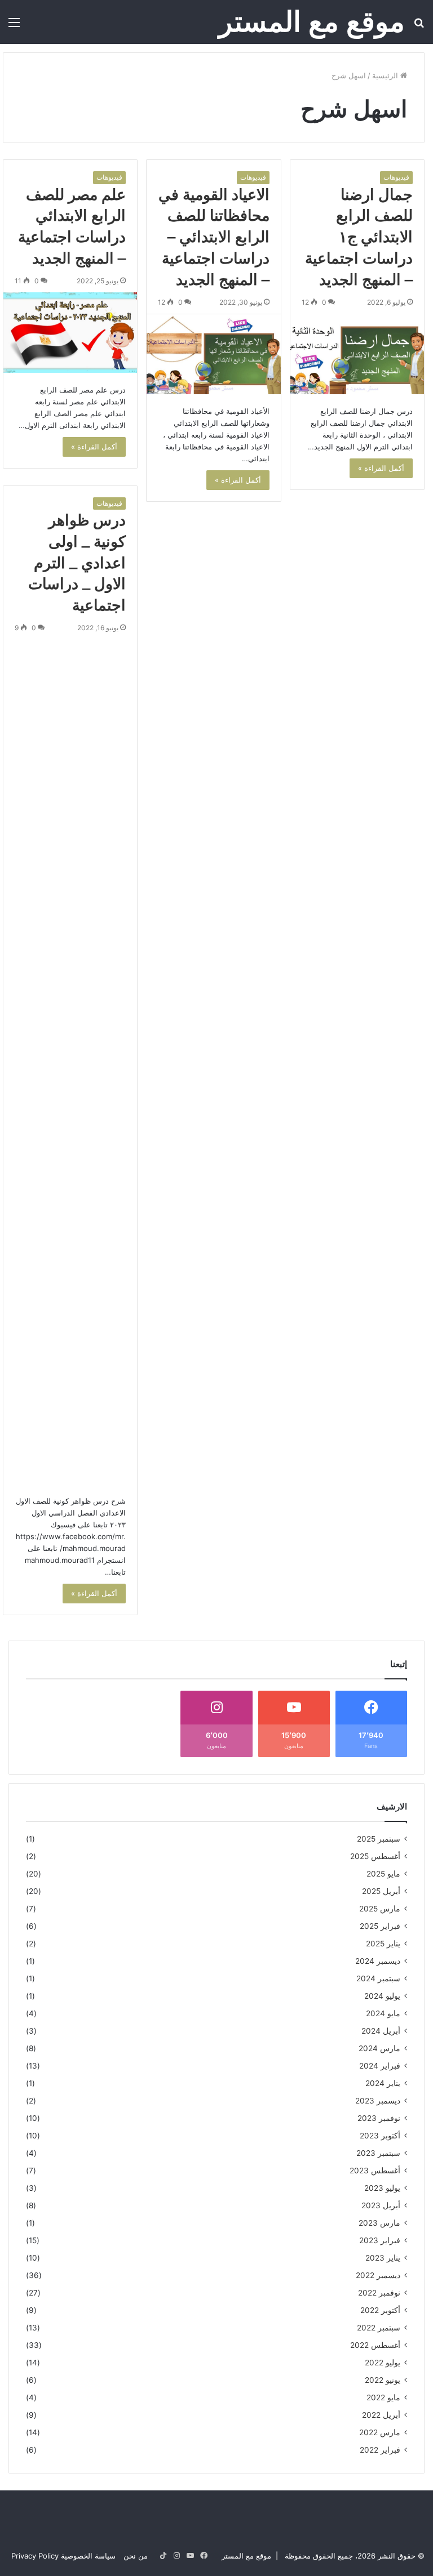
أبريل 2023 (381, 2205)
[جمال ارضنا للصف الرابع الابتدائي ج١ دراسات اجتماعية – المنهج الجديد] (357, 354)
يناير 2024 (383, 2083)
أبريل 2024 (381, 2031)
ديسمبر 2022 (378, 2275)
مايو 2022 (383, 2397)
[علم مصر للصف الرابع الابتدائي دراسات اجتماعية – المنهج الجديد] (70, 333)
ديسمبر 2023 (378, 2101)
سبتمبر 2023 (378, 2153)
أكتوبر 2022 (380, 2310)
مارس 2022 (380, 2432)
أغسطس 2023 (375, 2171)
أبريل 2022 (381, 2415)
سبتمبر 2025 (379, 1839)
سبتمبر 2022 (379, 2328)
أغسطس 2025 (375, 1856)
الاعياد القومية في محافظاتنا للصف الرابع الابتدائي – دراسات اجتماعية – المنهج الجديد (214, 237)
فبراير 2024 (380, 2066)
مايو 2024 (383, 2013)
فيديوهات (396, 177)
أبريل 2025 (381, 1891)
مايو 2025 (383, 1874)
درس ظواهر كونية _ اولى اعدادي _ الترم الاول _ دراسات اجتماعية (77, 563)
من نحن (136, 2556)
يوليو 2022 (383, 2363)
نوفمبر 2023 (379, 2118)
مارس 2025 (380, 1909)
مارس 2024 (379, 2048)
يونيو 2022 (383, 2380)
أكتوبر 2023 (380, 2136)
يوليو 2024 (382, 1996)
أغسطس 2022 (375, 2345)
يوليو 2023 (382, 2188)
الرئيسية (386, 75)
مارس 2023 (379, 2223)
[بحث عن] (419, 26)
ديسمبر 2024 (378, 1961)
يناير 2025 (383, 1944)
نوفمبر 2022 (379, 2293)
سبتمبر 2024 (378, 1978)
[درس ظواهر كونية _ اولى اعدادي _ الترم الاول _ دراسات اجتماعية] (70, 1062)
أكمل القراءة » (381, 468)
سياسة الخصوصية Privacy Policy (63, 2556)
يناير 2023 (383, 2258)
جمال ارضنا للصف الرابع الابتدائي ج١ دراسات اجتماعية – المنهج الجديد (359, 237)
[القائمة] (14, 26)
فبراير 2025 (380, 1926)
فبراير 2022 (380, 2450)
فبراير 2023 (380, 2240)
